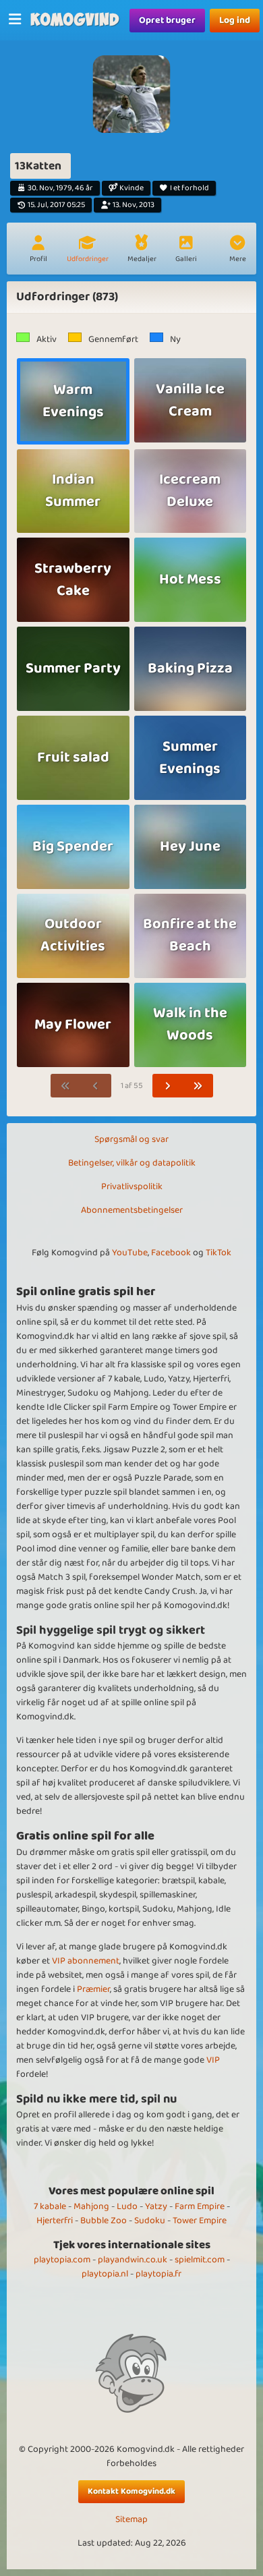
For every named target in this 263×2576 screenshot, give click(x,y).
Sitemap (131, 2520)
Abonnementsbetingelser (132, 1210)
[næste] (168, 1086)
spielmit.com (200, 2260)
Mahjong (91, 2206)
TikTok (218, 1253)
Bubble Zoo (104, 2221)
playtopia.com (62, 2260)
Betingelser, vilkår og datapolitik (132, 1163)
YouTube (130, 1253)
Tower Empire (200, 2221)
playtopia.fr (158, 2274)
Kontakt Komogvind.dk (131, 2491)
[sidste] (198, 1086)
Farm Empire (200, 2206)
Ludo (127, 2206)
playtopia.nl (105, 2274)
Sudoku (150, 2221)
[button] (237, 250)
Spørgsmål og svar (131, 1139)
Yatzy (156, 2206)
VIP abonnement (86, 1961)
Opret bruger (167, 20)
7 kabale (50, 2206)
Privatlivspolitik (132, 1186)
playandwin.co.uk (133, 2260)
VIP (213, 2060)
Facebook (171, 1253)
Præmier (93, 1989)
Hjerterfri (55, 2221)
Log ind (235, 20)
